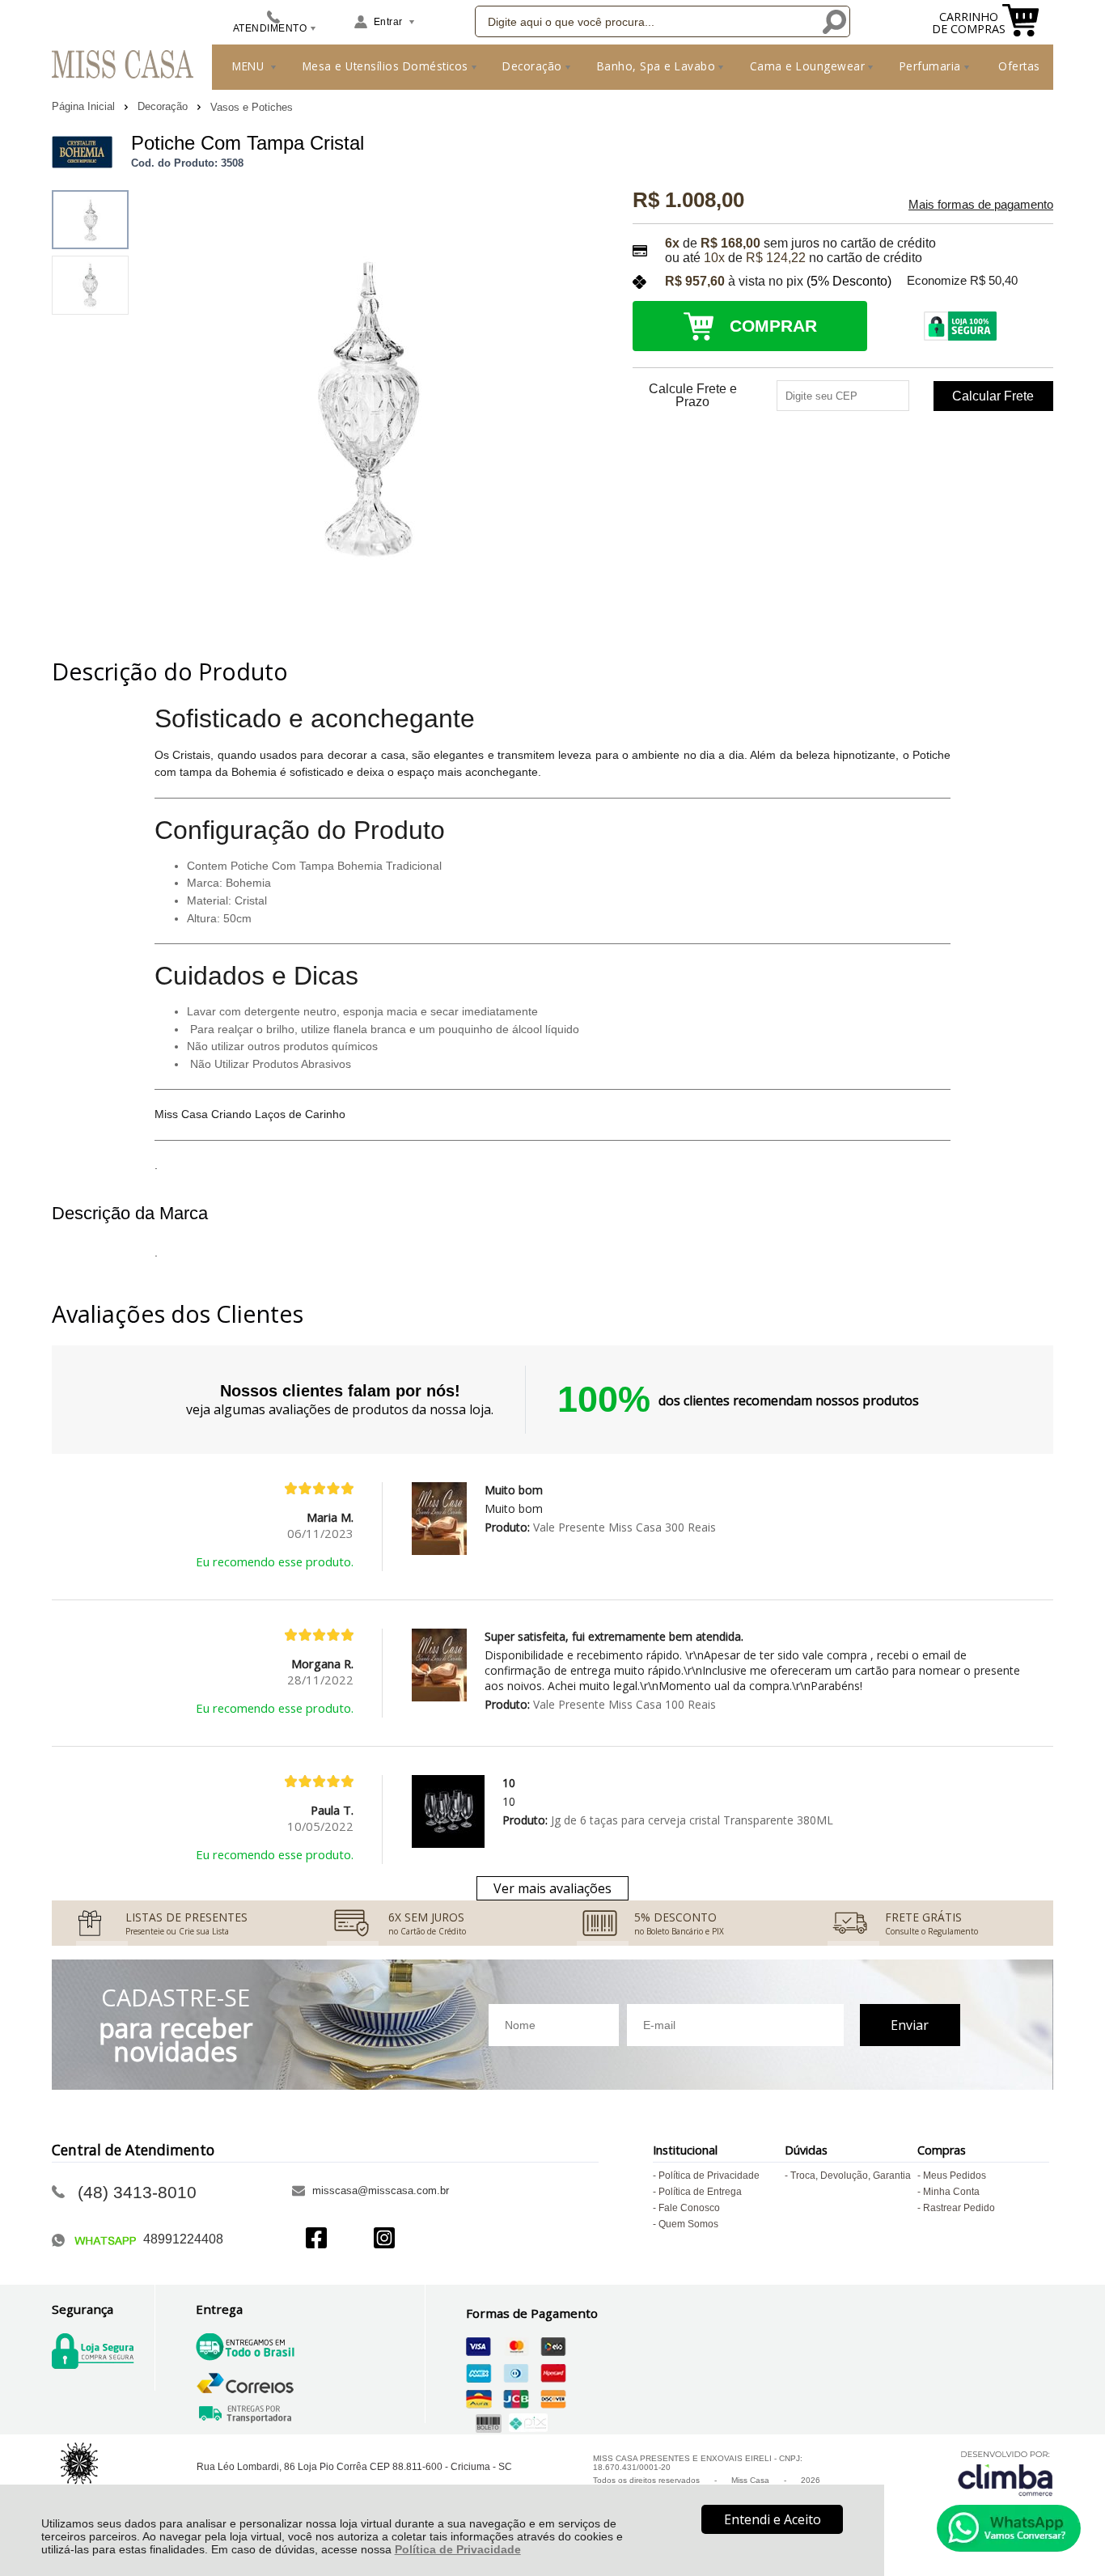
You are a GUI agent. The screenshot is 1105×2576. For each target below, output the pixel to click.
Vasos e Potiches (252, 107)
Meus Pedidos (955, 2176)
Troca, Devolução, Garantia (851, 2176)
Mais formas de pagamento (981, 205)
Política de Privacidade (458, 2549)
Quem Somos (688, 2224)
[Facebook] (316, 2240)
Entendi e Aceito (773, 2519)
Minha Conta (951, 2192)
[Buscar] (834, 21)
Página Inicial (85, 106)
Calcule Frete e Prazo (693, 396)
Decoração (164, 106)
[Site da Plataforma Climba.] (1006, 2473)
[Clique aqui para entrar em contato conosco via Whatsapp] (1009, 2528)
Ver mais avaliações (552, 1888)
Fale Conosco (689, 2208)
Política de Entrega (700, 2192)
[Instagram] (384, 2240)
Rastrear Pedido (959, 2208)
